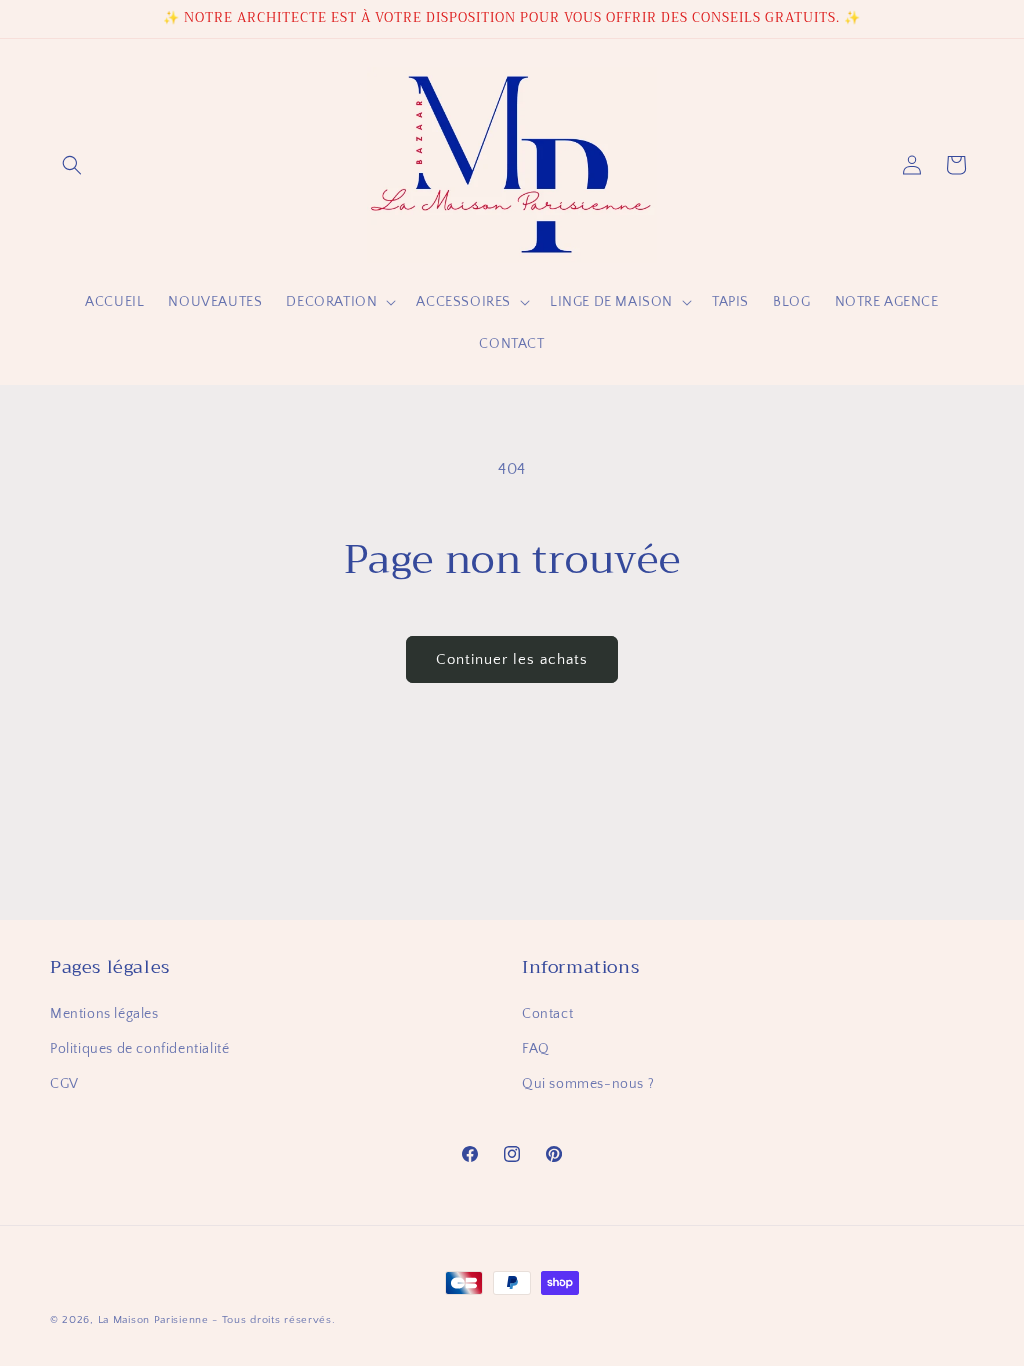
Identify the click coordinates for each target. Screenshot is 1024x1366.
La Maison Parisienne (153, 1320)
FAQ (536, 1049)
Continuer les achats (512, 659)
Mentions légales (104, 1014)
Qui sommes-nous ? (588, 1084)
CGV (64, 1084)
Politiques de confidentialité (139, 1049)
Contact (547, 1014)
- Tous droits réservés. (273, 1320)
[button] (72, 165)
